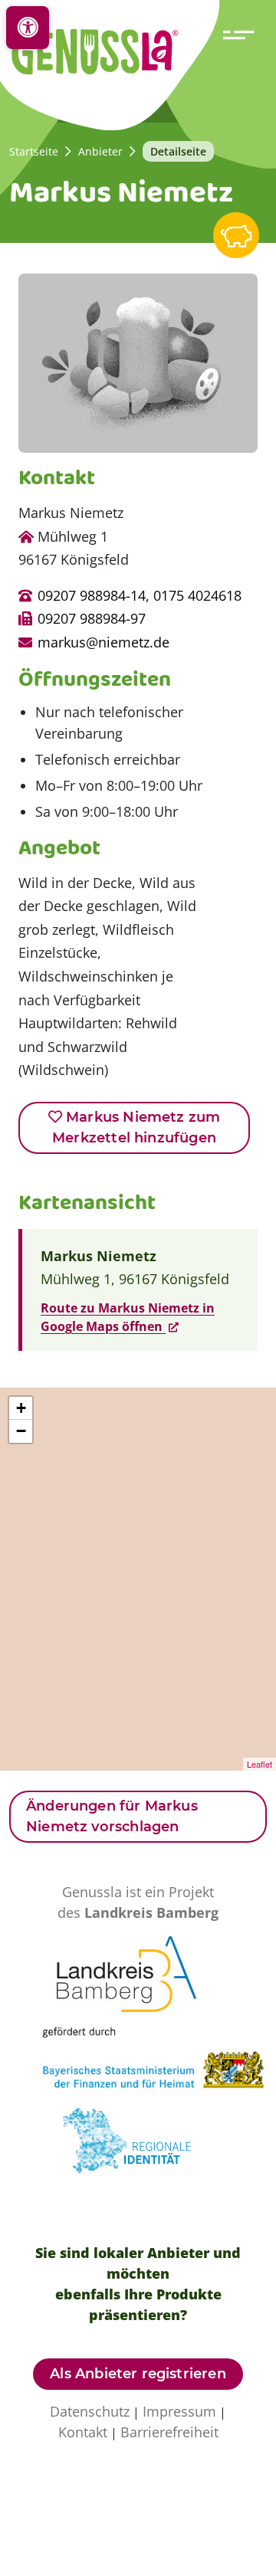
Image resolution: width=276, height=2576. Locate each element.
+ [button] (21, 1408)
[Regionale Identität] (138, 2147)
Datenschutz (90, 2411)
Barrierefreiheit (169, 2432)
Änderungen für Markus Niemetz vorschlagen (112, 1816)
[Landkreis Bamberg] (138, 1978)
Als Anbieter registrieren (138, 2374)
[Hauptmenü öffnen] (242, 34)
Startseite (34, 151)
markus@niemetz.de (103, 642)
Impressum (179, 2411)
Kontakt (83, 2432)
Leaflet (260, 1764)
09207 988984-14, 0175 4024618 (140, 595)
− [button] (21, 1431)
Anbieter (100, 151)
